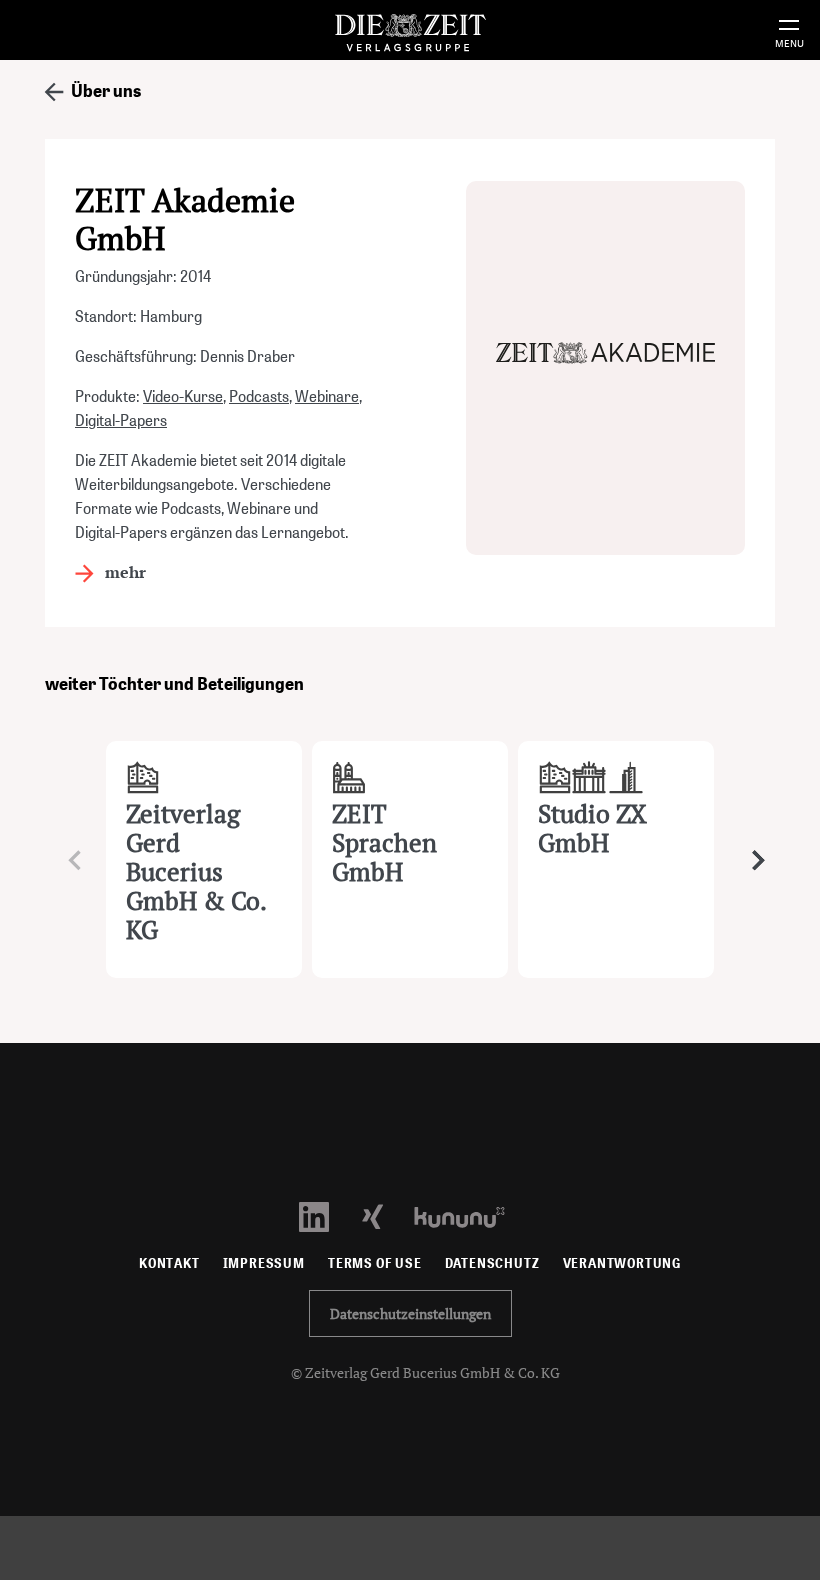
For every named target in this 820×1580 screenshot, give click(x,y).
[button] (751, 860)
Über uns (104, 90)
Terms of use (375, 1263)
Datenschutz (492, 1263)
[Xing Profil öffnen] (384, 1215)
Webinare (327, 396)
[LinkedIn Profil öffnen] (325, 1215)
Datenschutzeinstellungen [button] (410, 1313)
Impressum (264, 1263)
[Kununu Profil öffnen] (469, 1215)
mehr (123, 572)
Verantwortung (622, 1263)
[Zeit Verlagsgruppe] (410, 29)
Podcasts (259, 396)
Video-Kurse (183, 396)
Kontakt (169, 1263)
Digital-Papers (121, 420)
